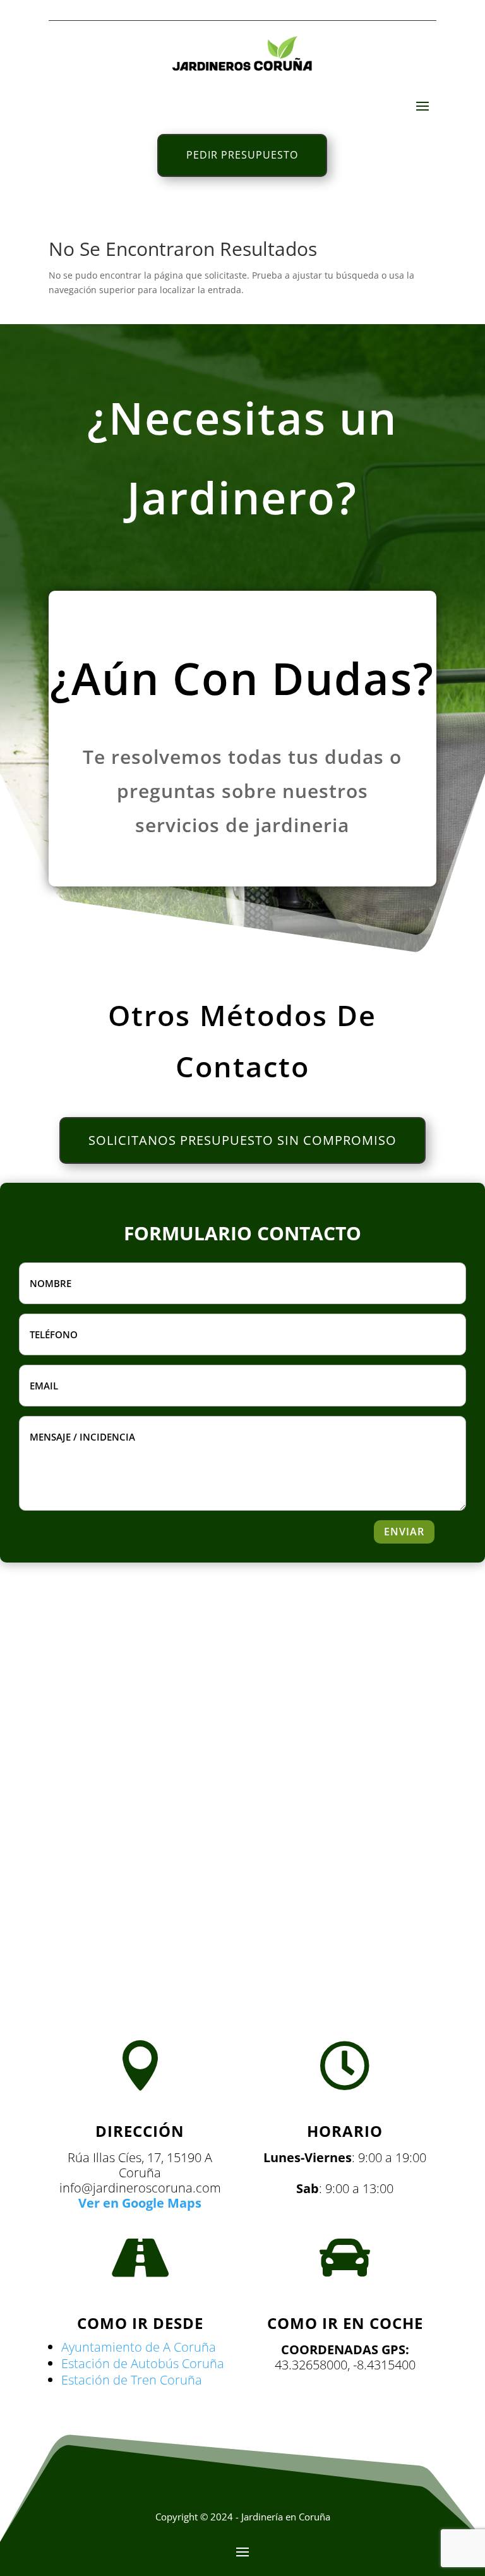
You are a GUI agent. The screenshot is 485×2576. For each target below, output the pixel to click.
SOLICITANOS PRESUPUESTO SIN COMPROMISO (242, 1140)
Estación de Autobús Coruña (143, 2363)
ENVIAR (404, 1532)
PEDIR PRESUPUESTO (242, 155)
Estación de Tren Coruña (132, 2380)
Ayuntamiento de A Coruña (139, 2347)
